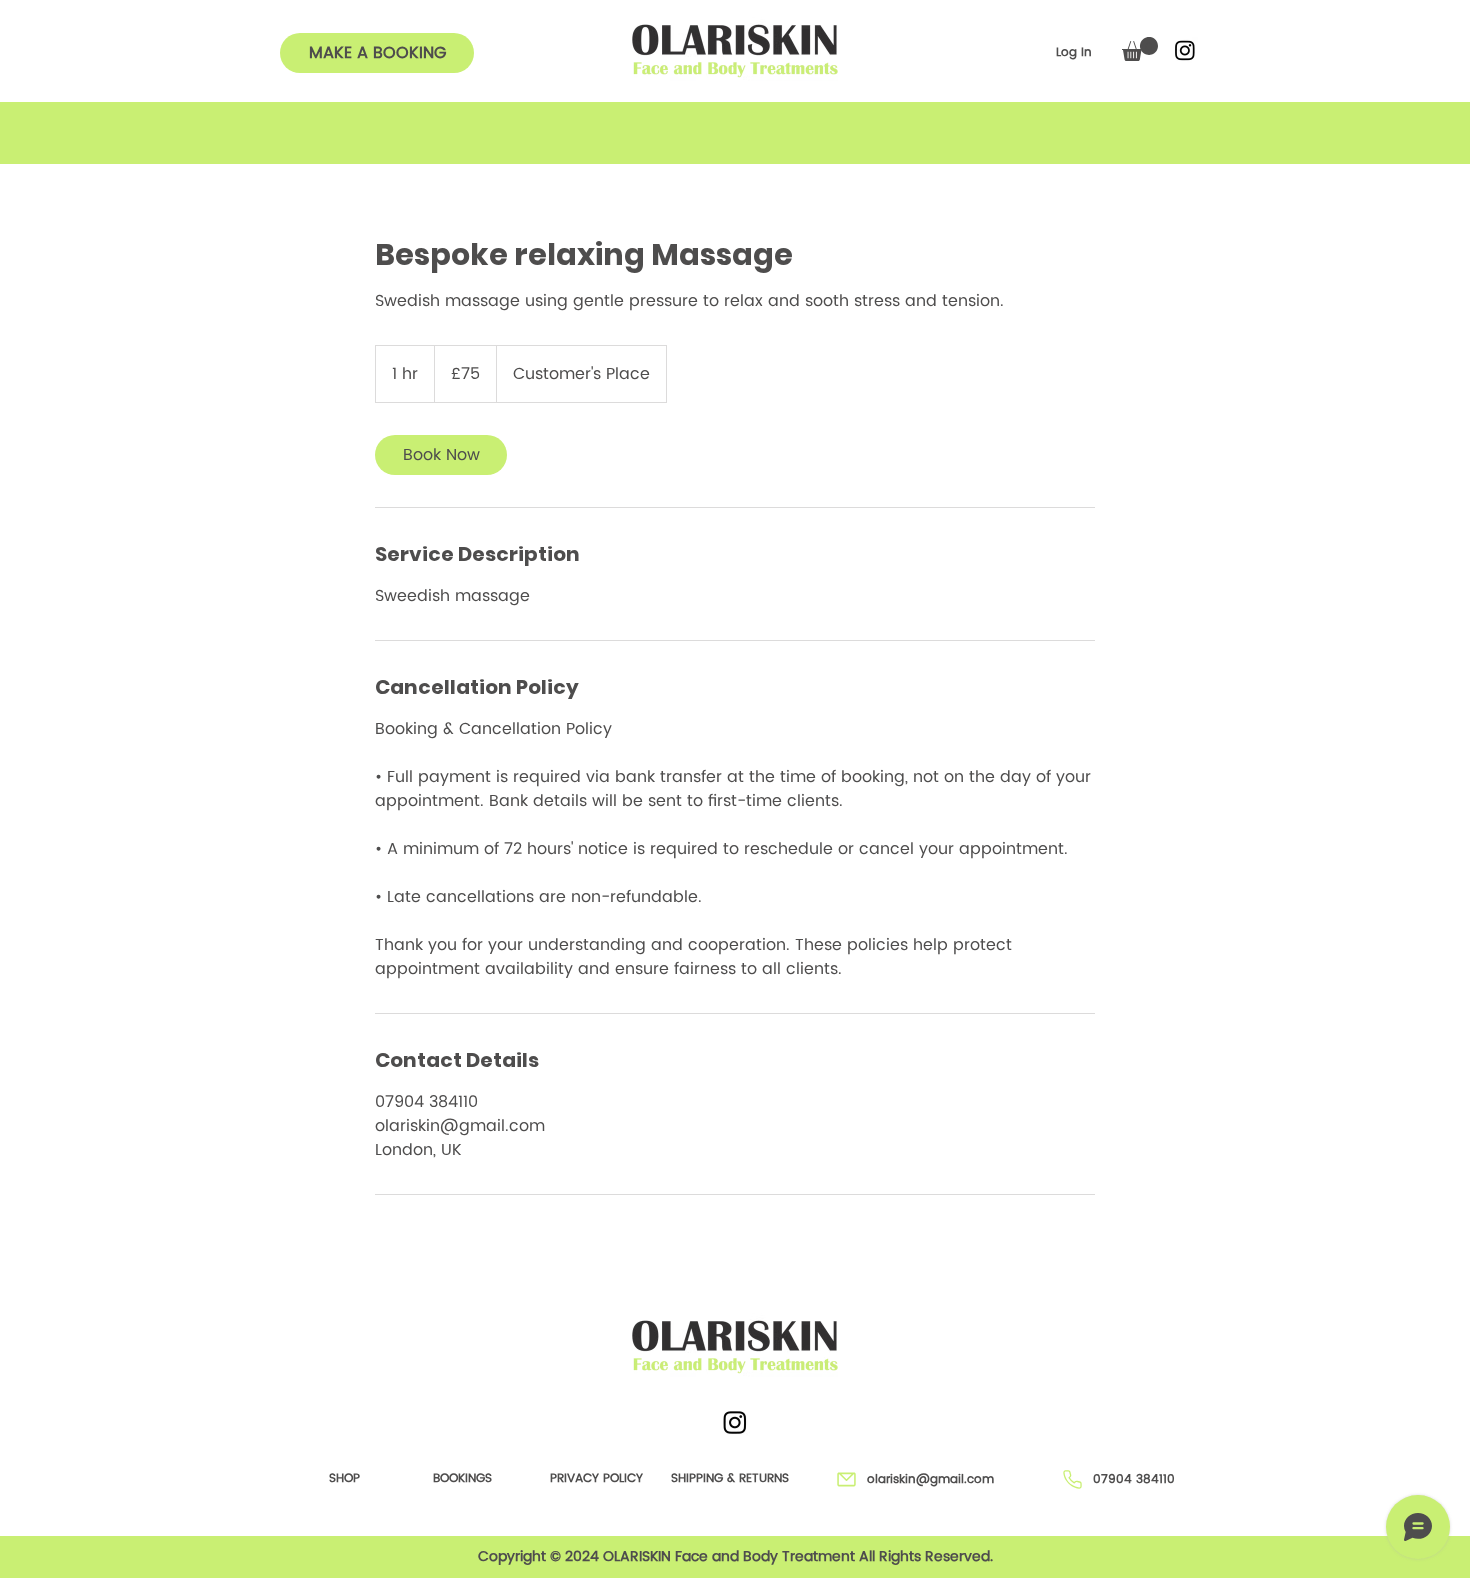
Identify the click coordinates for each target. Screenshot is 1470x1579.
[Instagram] (1185, 50)
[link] (441, 455)
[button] (1140, 49)
